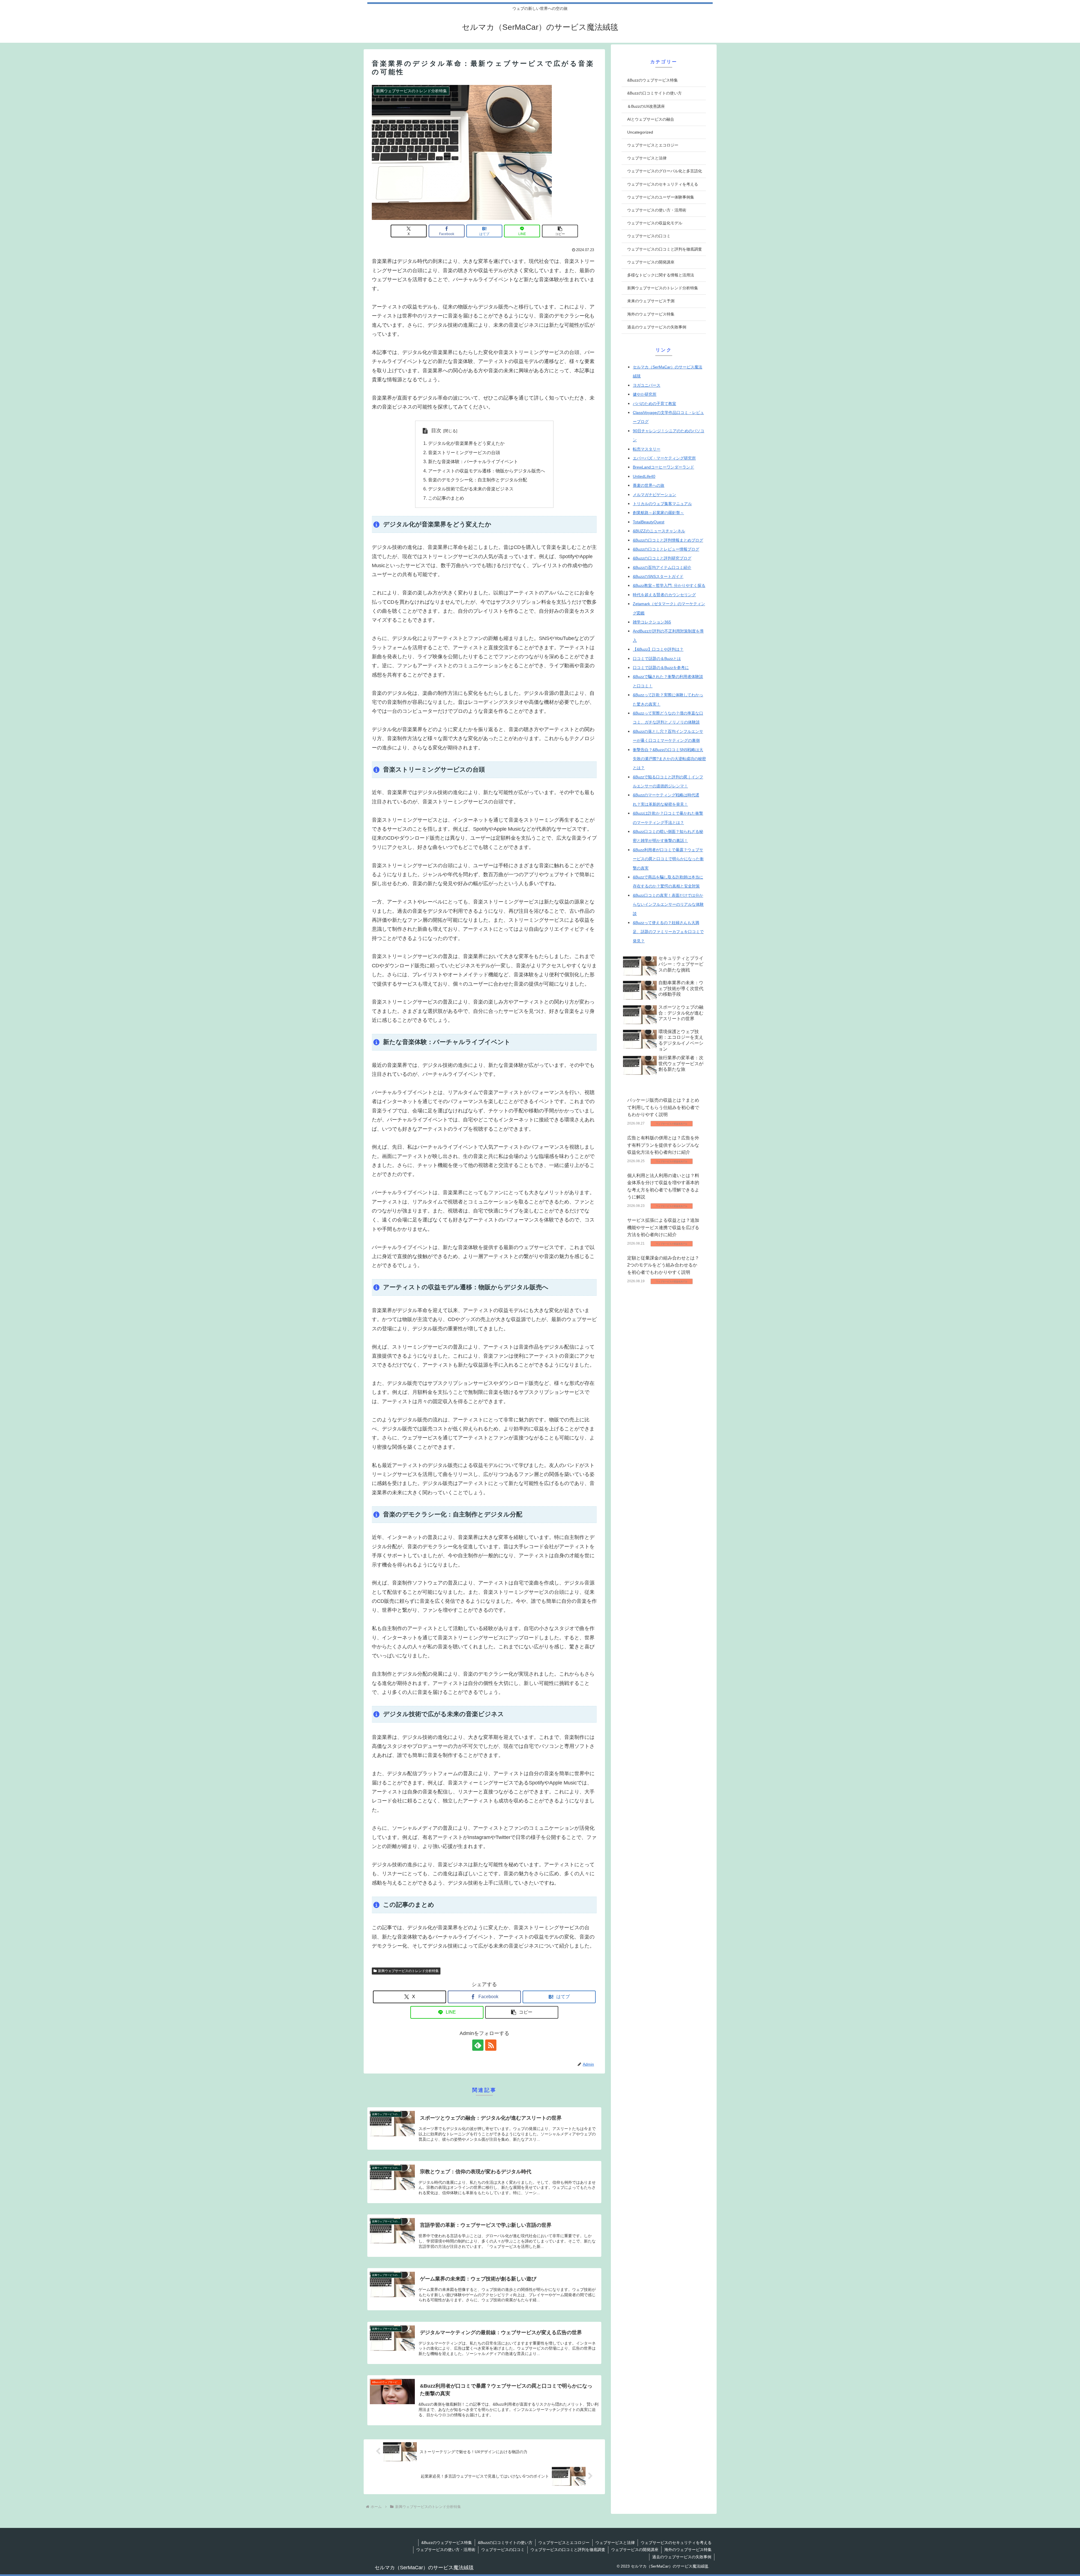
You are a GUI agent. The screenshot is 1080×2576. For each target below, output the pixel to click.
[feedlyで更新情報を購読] (478, 2045)
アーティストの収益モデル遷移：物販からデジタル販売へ (487, 471)
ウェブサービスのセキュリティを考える (676, 2543)
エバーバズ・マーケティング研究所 (664, 458)
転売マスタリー (647, 449)
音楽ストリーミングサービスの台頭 (464, 452)
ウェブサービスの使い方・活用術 (446, 2550)
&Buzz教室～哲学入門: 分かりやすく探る (669, 585)
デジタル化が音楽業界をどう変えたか (466, 443)
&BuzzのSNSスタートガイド (658, 576)
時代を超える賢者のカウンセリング (664, 595)
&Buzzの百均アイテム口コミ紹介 (662, 567)
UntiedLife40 (644, 476)
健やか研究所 (645, 394)
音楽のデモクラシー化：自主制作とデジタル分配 (478, 480)
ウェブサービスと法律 (615, 2543)
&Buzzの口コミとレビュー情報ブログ (666, 549)
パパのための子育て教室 (654, 404)
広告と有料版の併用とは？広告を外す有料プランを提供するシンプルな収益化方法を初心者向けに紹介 (663, 1145)
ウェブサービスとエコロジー (564, 2543)
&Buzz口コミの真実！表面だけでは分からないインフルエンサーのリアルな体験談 (668, 904)
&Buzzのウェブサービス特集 (447, 2543)
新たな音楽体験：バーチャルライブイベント (473, 461)
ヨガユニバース (647, 385)
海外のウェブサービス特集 (688, 2550)
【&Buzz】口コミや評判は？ (658, 649)
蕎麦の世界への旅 (649, 485)
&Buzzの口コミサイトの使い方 (505, 2543)
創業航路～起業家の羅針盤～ (658, 513)
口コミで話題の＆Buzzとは (657, 659)
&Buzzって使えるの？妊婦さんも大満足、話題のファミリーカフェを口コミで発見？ (668, 932)
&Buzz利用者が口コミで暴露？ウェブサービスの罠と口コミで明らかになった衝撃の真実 (668, 859)
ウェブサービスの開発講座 (635, 2550)
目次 (436, 431)
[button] (560, 231)
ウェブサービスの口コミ (503, 2550)
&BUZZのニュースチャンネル (659, 531)
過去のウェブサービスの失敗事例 (682, 2557)
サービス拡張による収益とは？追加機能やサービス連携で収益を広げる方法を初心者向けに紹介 (663, 1228)
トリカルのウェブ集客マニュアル (662, 504)
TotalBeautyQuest (649, 522)
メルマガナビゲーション (654, 495)
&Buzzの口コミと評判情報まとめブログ (668, 540)
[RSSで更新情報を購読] (491, 2045)
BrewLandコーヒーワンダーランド (663, 467)
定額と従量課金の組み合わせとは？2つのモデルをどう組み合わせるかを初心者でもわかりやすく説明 (663, 1265)
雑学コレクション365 (652, 622)
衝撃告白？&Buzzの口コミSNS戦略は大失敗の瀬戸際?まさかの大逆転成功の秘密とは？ (669, 759)
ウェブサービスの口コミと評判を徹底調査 (568, 2550)
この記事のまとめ (446, 498)
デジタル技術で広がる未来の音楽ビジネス (471, 489)
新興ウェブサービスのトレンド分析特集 (408, 1971)
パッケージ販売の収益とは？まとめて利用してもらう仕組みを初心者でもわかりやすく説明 (663, 1108)
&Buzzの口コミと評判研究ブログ (662, 558)
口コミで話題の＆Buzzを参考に (661, 668)
